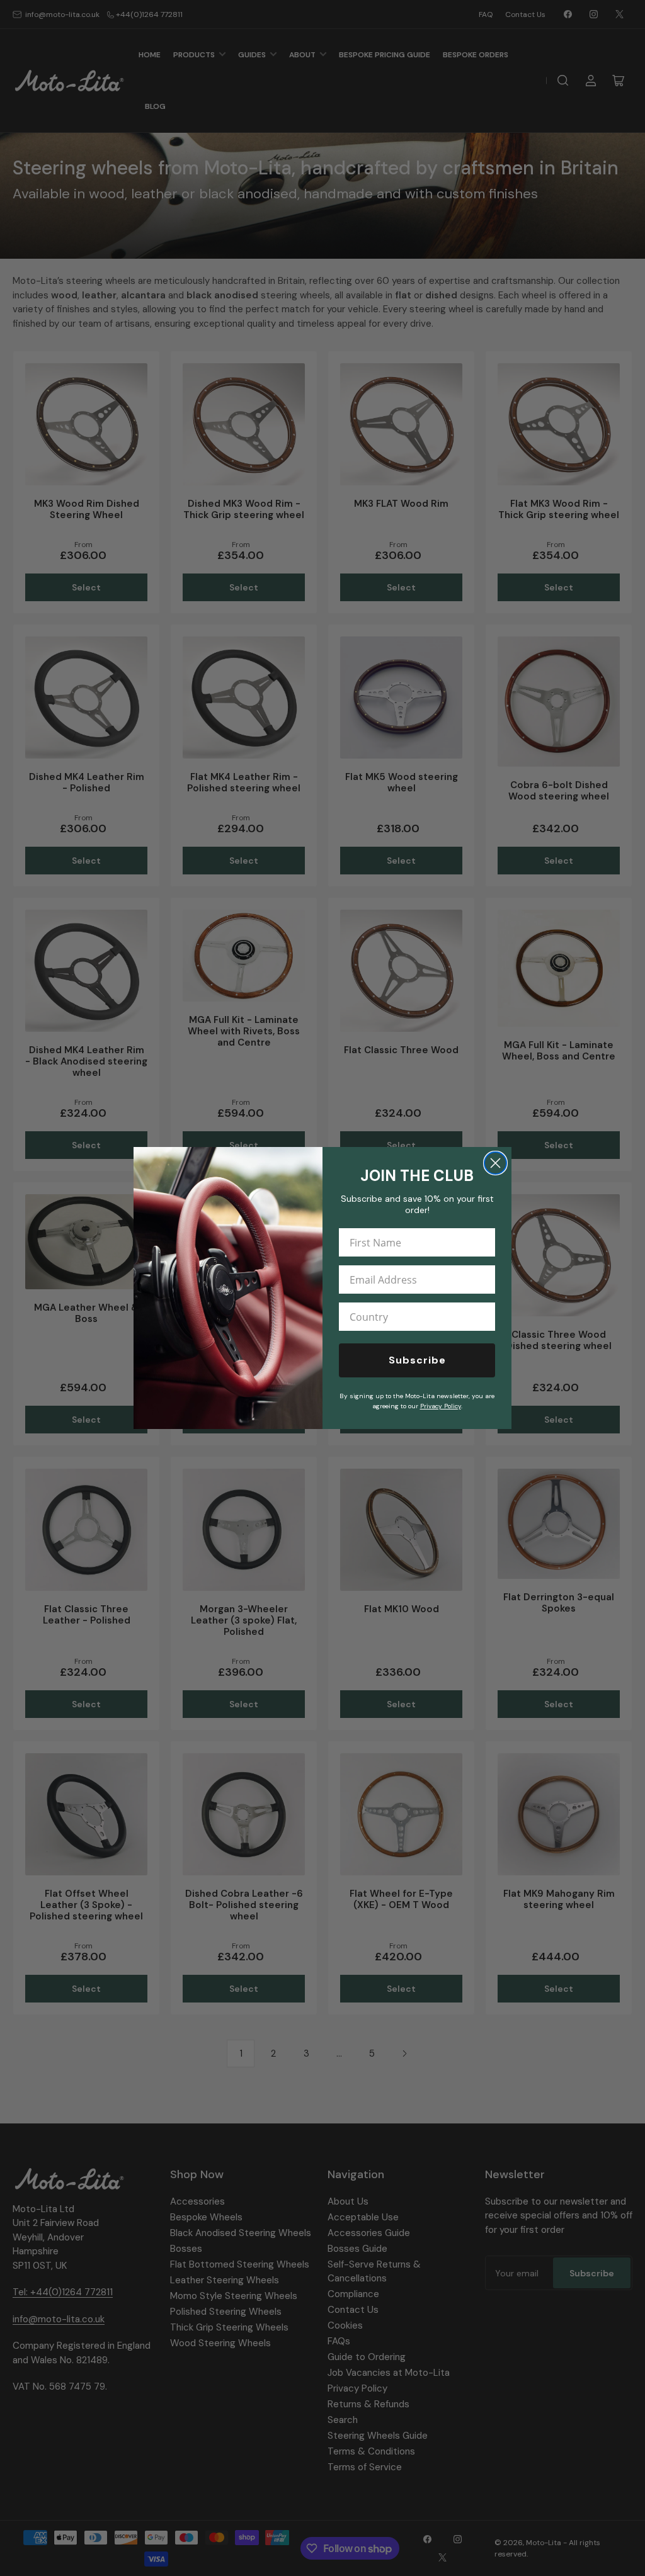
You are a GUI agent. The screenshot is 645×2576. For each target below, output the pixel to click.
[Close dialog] (495, 1163)
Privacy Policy (441, 1406)
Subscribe (417, 1360)
